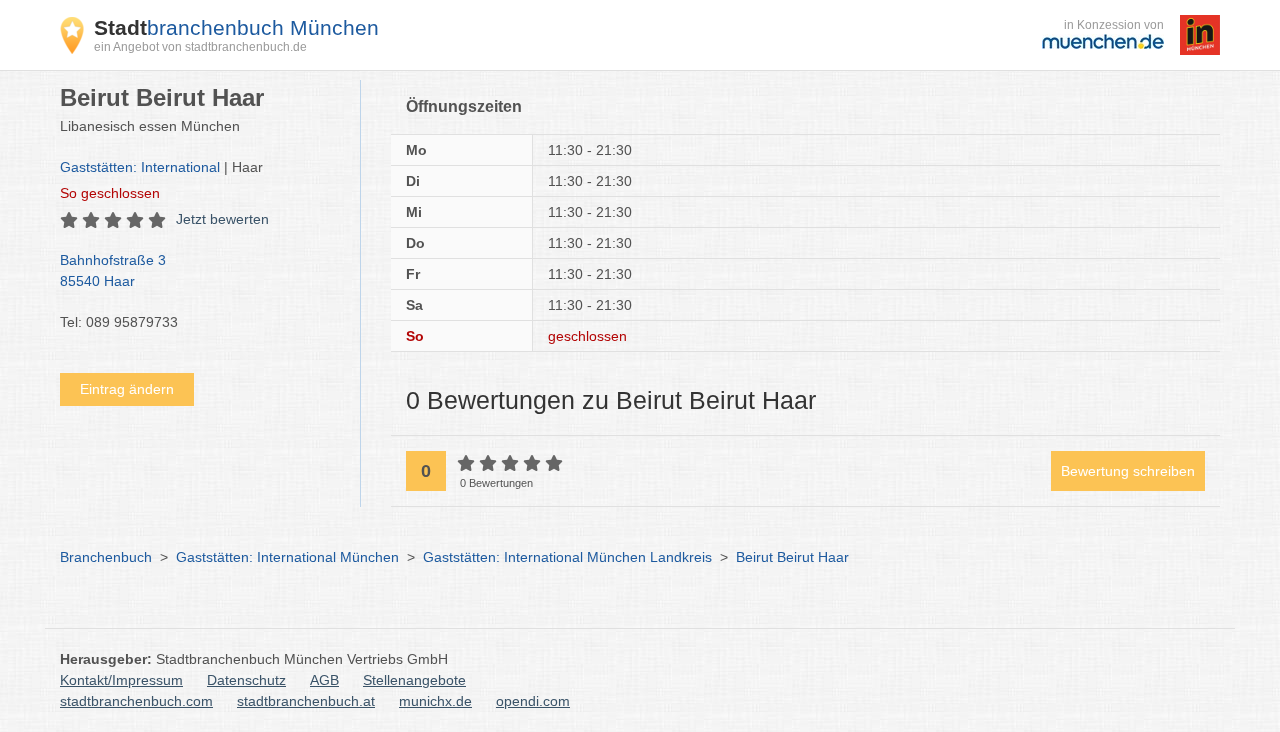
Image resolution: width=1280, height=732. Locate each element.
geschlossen (110, 193)
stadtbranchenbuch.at (306, 701)
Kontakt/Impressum (121, 680)
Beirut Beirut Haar (792, 557)
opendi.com (533, 701)
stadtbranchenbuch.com (136, 701)
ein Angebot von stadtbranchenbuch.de (200, 47)
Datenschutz (246, 680)
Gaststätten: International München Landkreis (567, 557)
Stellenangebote (414, 680)
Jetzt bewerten (222, 219)
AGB (324, 680)
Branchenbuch (106, 557)
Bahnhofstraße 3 (113, 270)
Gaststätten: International (140, 167)
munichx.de (435, 701)
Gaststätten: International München (287, 557)
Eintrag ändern (127, 389)
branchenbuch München (236, 27)
